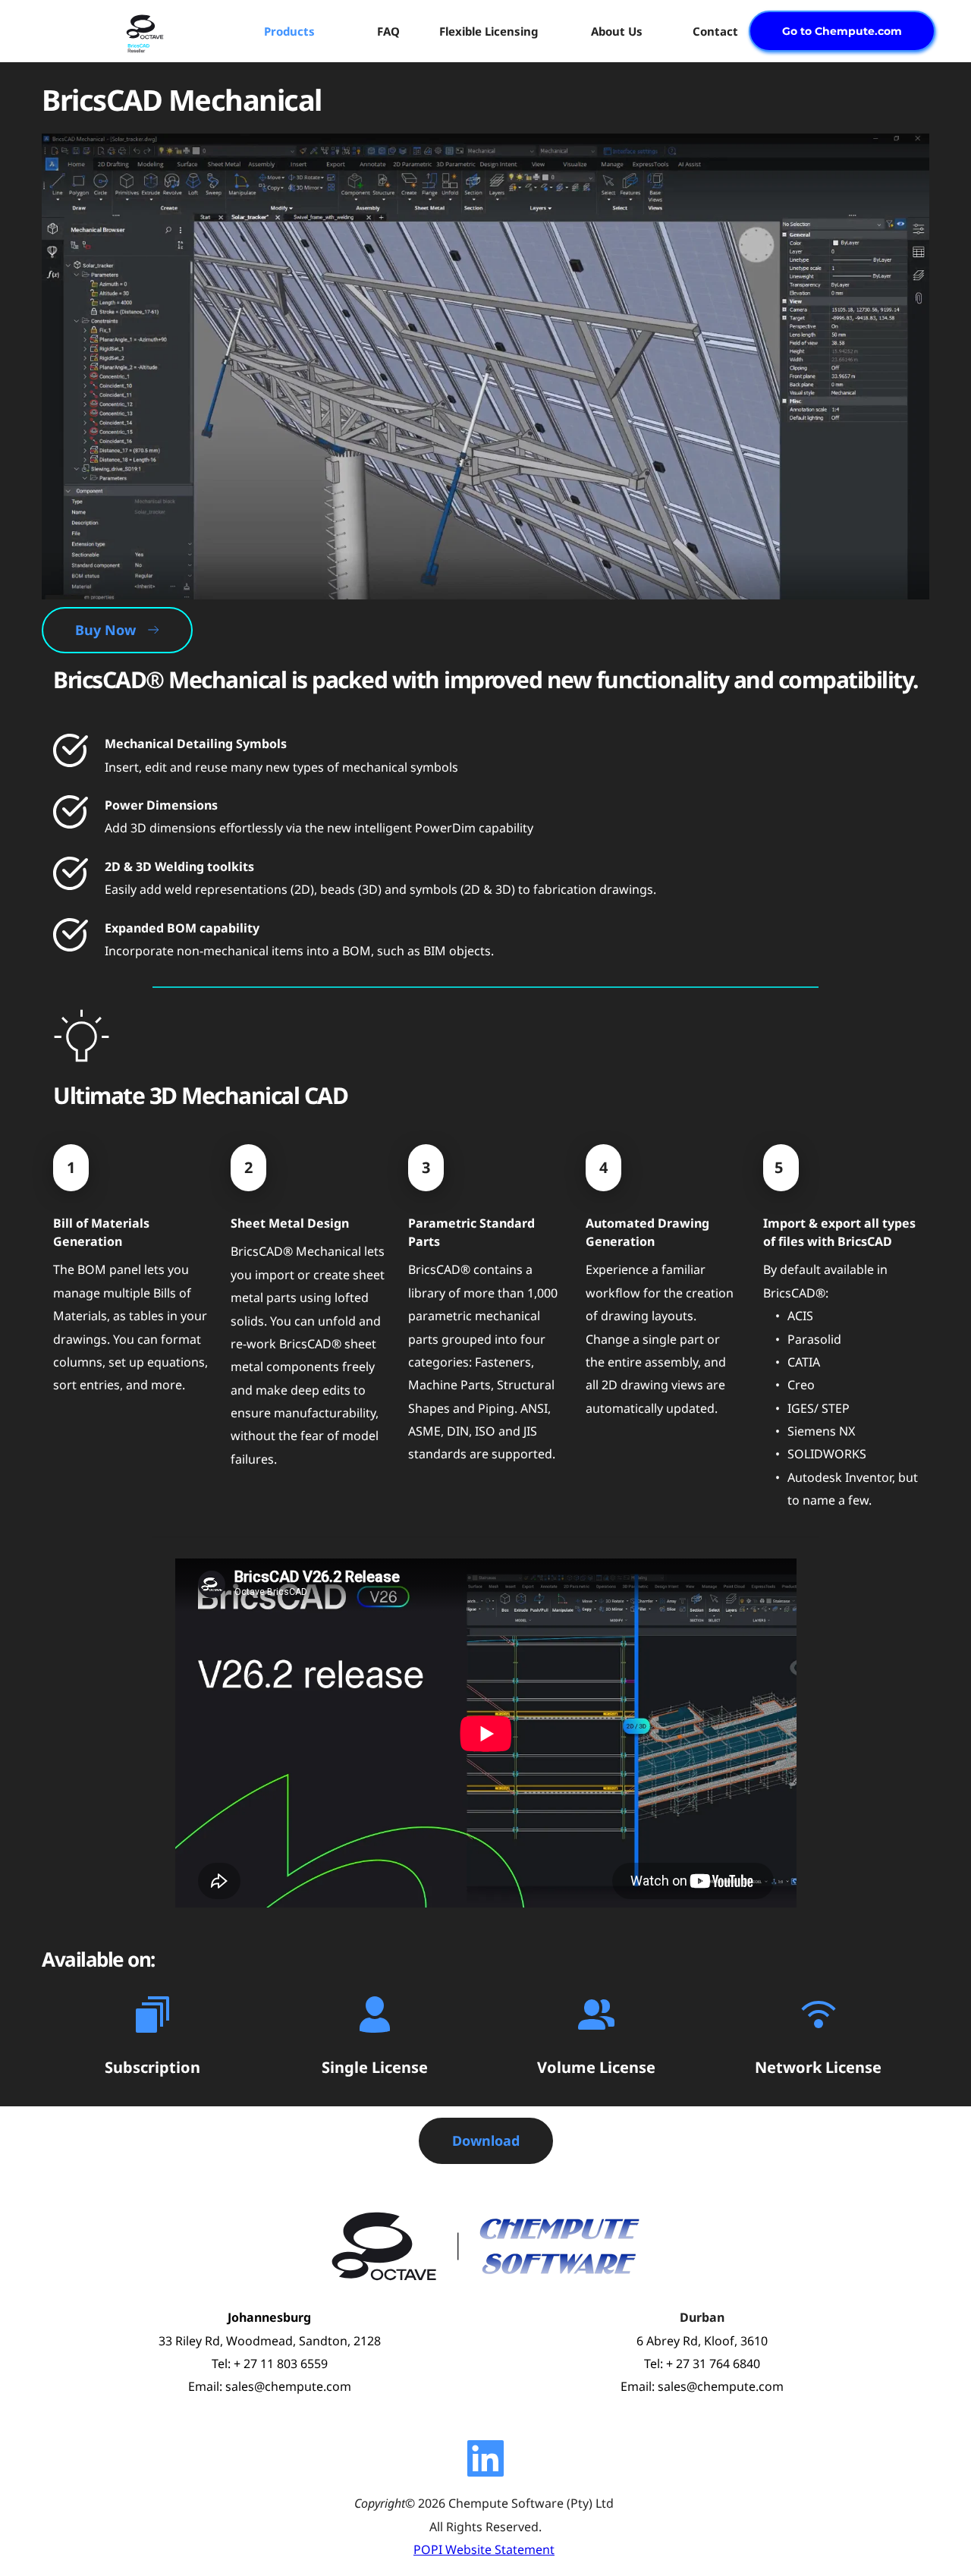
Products (289, 31)
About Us (617, 31)
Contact (715, 31)
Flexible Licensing (489, 31)
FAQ (388, 31)
